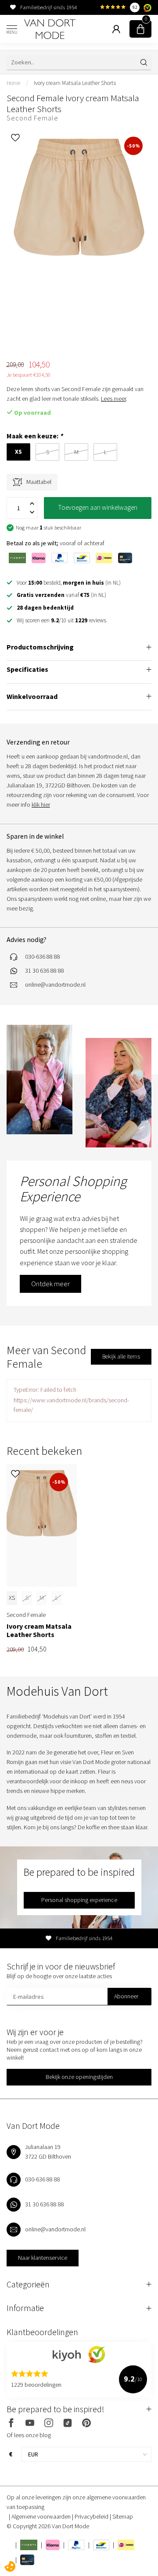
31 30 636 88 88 (45, 970)
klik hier (41, 805)
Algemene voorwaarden (42, 2516)
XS (12, 1598)
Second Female (32, 118)
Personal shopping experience (79, 1900)
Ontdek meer (50, 1284)
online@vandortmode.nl (55, 985)
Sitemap (123, 2516)
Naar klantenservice (43, 2258)
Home (13, 83)
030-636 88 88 (43, 956)
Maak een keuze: (35, 436)
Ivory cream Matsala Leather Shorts (75, 83)
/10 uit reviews (61, 620)
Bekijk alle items (121, 1357)
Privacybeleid (92, 2516)
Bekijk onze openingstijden (79, 2077)
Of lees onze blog (29, 2435)
